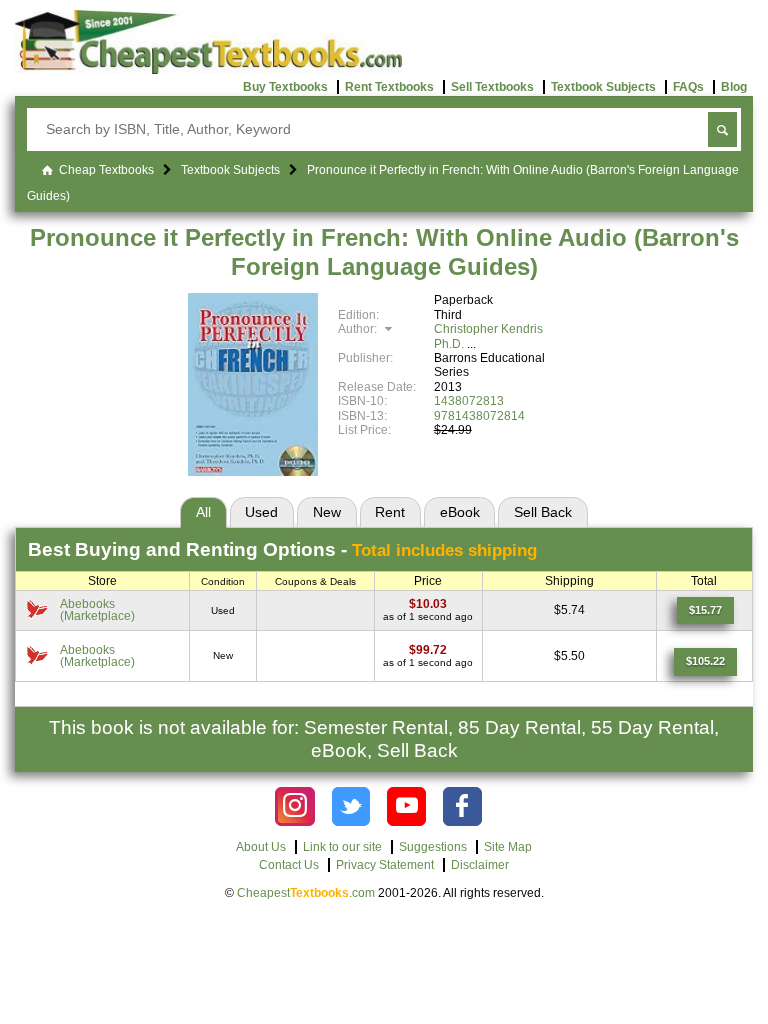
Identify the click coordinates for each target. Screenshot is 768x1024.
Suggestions (433, 847)
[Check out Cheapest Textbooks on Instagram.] (294, 806)
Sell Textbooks (492, 87)
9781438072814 (479, 416)
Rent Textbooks (389, 87)
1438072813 (469, 401)
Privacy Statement (385, 865)
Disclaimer (480, 865)
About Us (261, 847)
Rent (390, 512)
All (203, 512)
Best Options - (282, 549)
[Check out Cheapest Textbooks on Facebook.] (462, 806)
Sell (543, 512)
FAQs (688, 87)
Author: (359, 329)
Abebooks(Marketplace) (97, 610)
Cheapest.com (306, 893)
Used (261, 512)
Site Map (508, 847)
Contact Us (289, 865)
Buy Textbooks (285, 87)
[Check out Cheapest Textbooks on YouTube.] (406, 806)
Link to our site (342, 847)
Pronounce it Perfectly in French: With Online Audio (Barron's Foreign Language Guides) (384, 252)
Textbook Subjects (603, 87)
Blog (734, 87)
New (327, 512)
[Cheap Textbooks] (208, 70)
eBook (460, 512)
